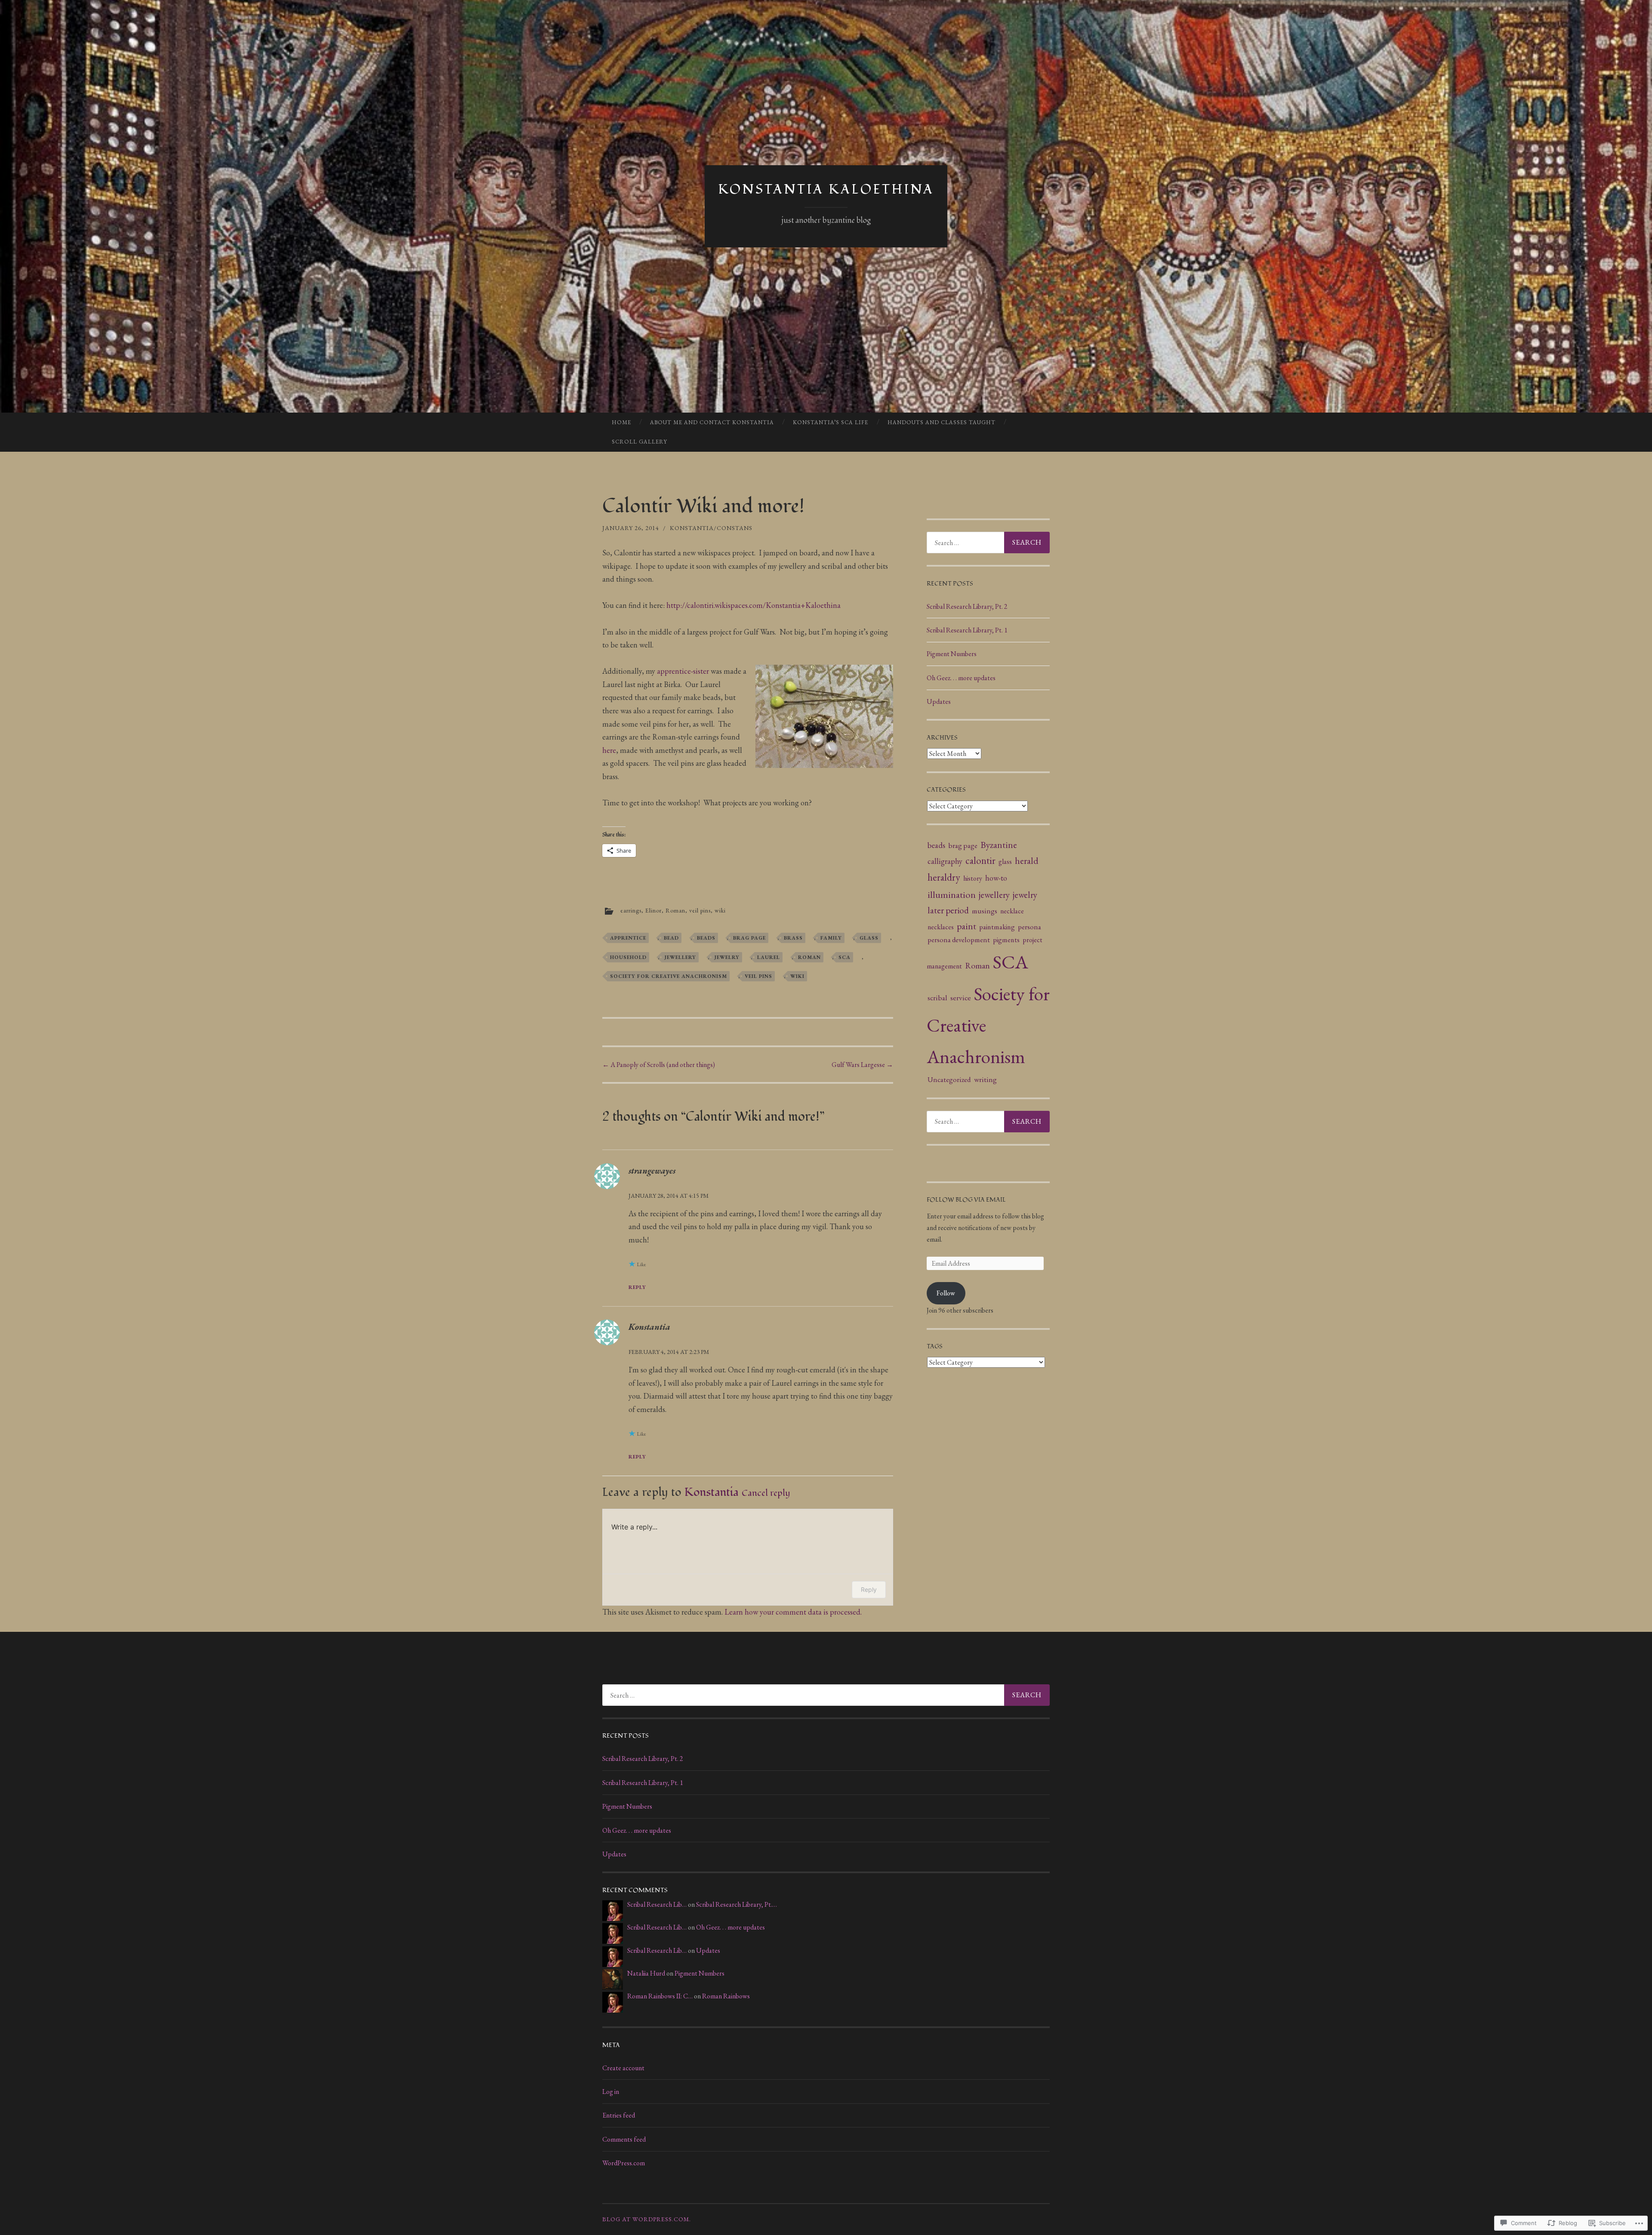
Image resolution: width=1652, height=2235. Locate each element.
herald (1027, 860)
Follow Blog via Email (966, 1200)
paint (966, 926)
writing (985, 1079)
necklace (1012, 911)
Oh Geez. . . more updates (961, 678)
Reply (637, 1287)
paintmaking (997, 927)
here (609, 750)
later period (948, 910)
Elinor (653, 910)
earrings (631, 910)
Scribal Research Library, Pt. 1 (967, 630)
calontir (980, 860)
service (961, 997)
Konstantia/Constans (711, 528)
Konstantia (649, 1327)
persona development (959, 940)
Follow (946, 1293)
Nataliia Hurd (646, 1973)
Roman (675, 910)
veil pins (700, 910)
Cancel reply (766, 1493)
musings (985, 911)
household (628, 957)
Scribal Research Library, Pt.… (737, 1904)
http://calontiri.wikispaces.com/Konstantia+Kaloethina (754, 605)
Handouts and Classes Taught (942, 422)
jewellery (680, 957)
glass (869, 938)
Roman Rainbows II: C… (660, 1996)
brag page (749, 938)
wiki (720, 910)
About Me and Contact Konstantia (712, 422)
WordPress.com (624, 2163)
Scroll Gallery (640, 442)
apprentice (628, 938)
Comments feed (624, 2139)
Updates (939, 701)
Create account (623, 2068)
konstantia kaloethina (826, 190)
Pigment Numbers (952, 654)
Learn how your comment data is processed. (793, 1612)
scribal (937, 997)
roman (809, 957)
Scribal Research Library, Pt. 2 (967, 606)
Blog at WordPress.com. (647, 2219)
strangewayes (652, 1171)
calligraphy (945, 861)
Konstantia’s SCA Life (831, 422)
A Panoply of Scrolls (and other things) (659, 1065)
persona (1029, 927)
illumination (952, 894)
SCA (844, 957)
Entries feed (619, 2115)
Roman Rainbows (726, 1996)
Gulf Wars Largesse (862, 1065)
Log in (611, 2092)
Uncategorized (949, 1079)
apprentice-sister (683, 671)
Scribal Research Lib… (657, 1904)
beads (706, 938)
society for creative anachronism (669, 976)
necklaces (941, 927)
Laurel (769, 957)
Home (621, 422)
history (973, 878)
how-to (996, 878)
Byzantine (999, 845)
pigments (1006, 940)
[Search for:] (988, 543)
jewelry (727, 957)
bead (671, 938)
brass (793, 938)
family (831, 938)
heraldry (944, 877)
